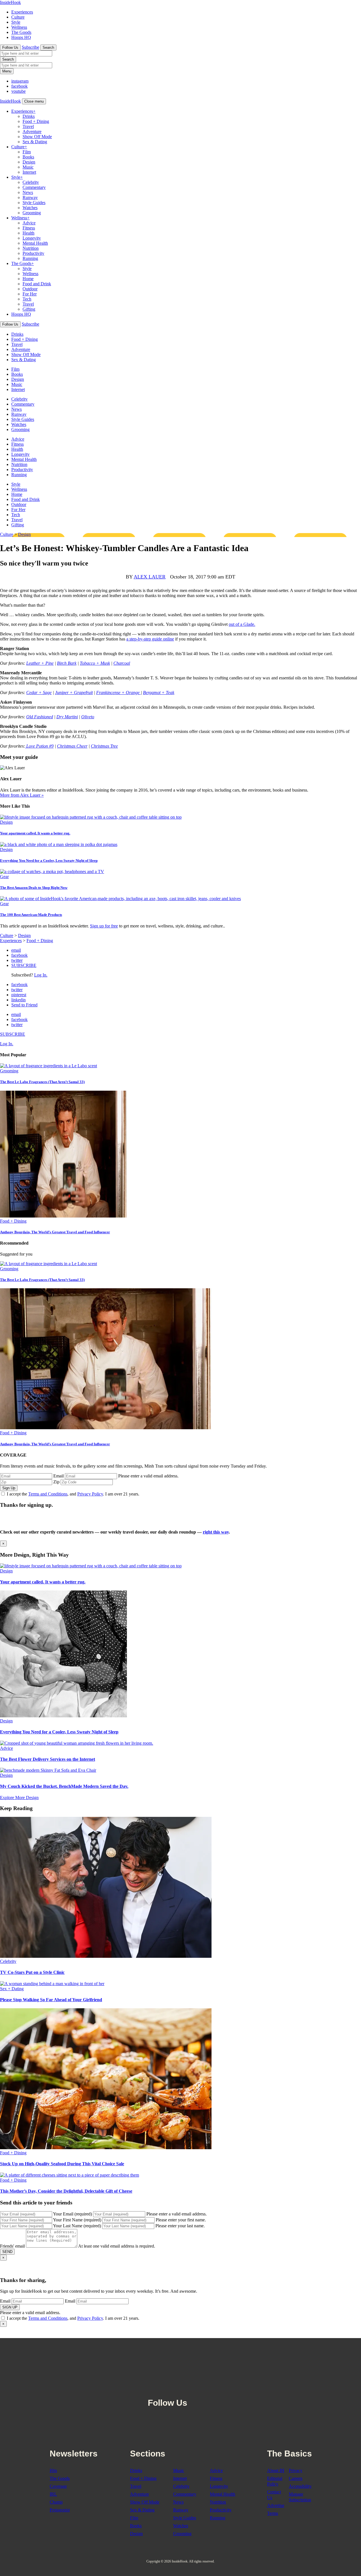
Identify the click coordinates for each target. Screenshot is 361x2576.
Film (27, 152)
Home (28, 279)
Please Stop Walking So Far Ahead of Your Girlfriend (51, 2000)
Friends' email (12, 2246)
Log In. (41, 975)
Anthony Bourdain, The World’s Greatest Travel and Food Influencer (55, 1232)
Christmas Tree (104, 746)
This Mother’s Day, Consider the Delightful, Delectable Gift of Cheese (66, 2191)
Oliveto (88, 717)
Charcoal (122, 663)
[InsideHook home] (180, 2363)
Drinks (29, 116)
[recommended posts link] (91, 1566)
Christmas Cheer (72, 746)
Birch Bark (67, 663)
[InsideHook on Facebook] (195, 2389)
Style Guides (34, 203)
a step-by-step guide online (150, 639)
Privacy (296, 2470)
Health (28, 233)
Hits (53, 2470)
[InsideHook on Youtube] (220, 2389)
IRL (53, 2494)
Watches (30, 208)
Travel (28, 126)
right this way (216, 1532)
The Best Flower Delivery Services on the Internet (48, 1759)
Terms (273, 2513)
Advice (29, 223)
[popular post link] (49, 1066)
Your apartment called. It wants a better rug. (35, 833)
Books (28, 157)
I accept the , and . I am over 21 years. (73, 1494)
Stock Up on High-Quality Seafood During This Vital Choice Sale (62, 2164)
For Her (30, 294)
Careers (296, 2478)
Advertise (276, 2505)
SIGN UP (10, 2307)
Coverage (58, 2486)
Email (59, 1476)
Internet (29, 172)
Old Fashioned (40, 717)
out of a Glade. (242, 624)
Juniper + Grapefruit (74, 692)
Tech (27, 299)
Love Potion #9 (39, 746)
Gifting (29, 309)
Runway (30, 197)
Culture (18, 17)
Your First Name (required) (77, 2220)
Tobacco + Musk (95, 663)
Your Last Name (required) (77, 2226)
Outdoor (30, 289)
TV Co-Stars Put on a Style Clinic (32, 1972)
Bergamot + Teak (159, 692)
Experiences (22, 12)
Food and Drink (37, 284)
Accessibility (300, 2486)
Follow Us (10, 48)
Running (30, 258)
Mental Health (35, 243)
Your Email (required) (72, 2214)
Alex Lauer (150, 577)
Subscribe (30, 47)
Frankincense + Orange (118, 692)
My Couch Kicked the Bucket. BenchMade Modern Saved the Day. (64, 1786)
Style (16, 22)
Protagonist (60, 2510)
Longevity (32, 238)
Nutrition (31, 248)
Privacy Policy (90, 1494)
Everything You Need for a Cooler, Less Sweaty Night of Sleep (49, 860)
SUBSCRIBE (24, 965)
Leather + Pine (40, 663)
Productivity (33, 253)
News (28, 192)
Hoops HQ (21, 37)
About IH (276, 2470)
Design (29, 162)
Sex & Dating (35, 142)
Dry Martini (67, 717)
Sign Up (9, 1488)
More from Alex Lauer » (22, 795)
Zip (56, 1482)
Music (28, 167)
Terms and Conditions (48, 1494)
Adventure (32, 132)
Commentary (34, 187)
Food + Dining (36, 121)
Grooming (32, 213)
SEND (7, 2252)
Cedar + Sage (39, 692)
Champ (56, 2502)
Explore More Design (19, 1798)
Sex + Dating (12, 1989)
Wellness (19, 27)
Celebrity (31, 182)
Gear (4, 877)
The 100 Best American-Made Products (31, 915)
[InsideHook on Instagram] (208, 2389)
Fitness (29, 228)
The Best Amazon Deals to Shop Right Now (34, 888)
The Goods (21, 32)
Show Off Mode (37, 137)
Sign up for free (104, 926)
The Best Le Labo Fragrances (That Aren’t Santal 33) (42, 1082)
